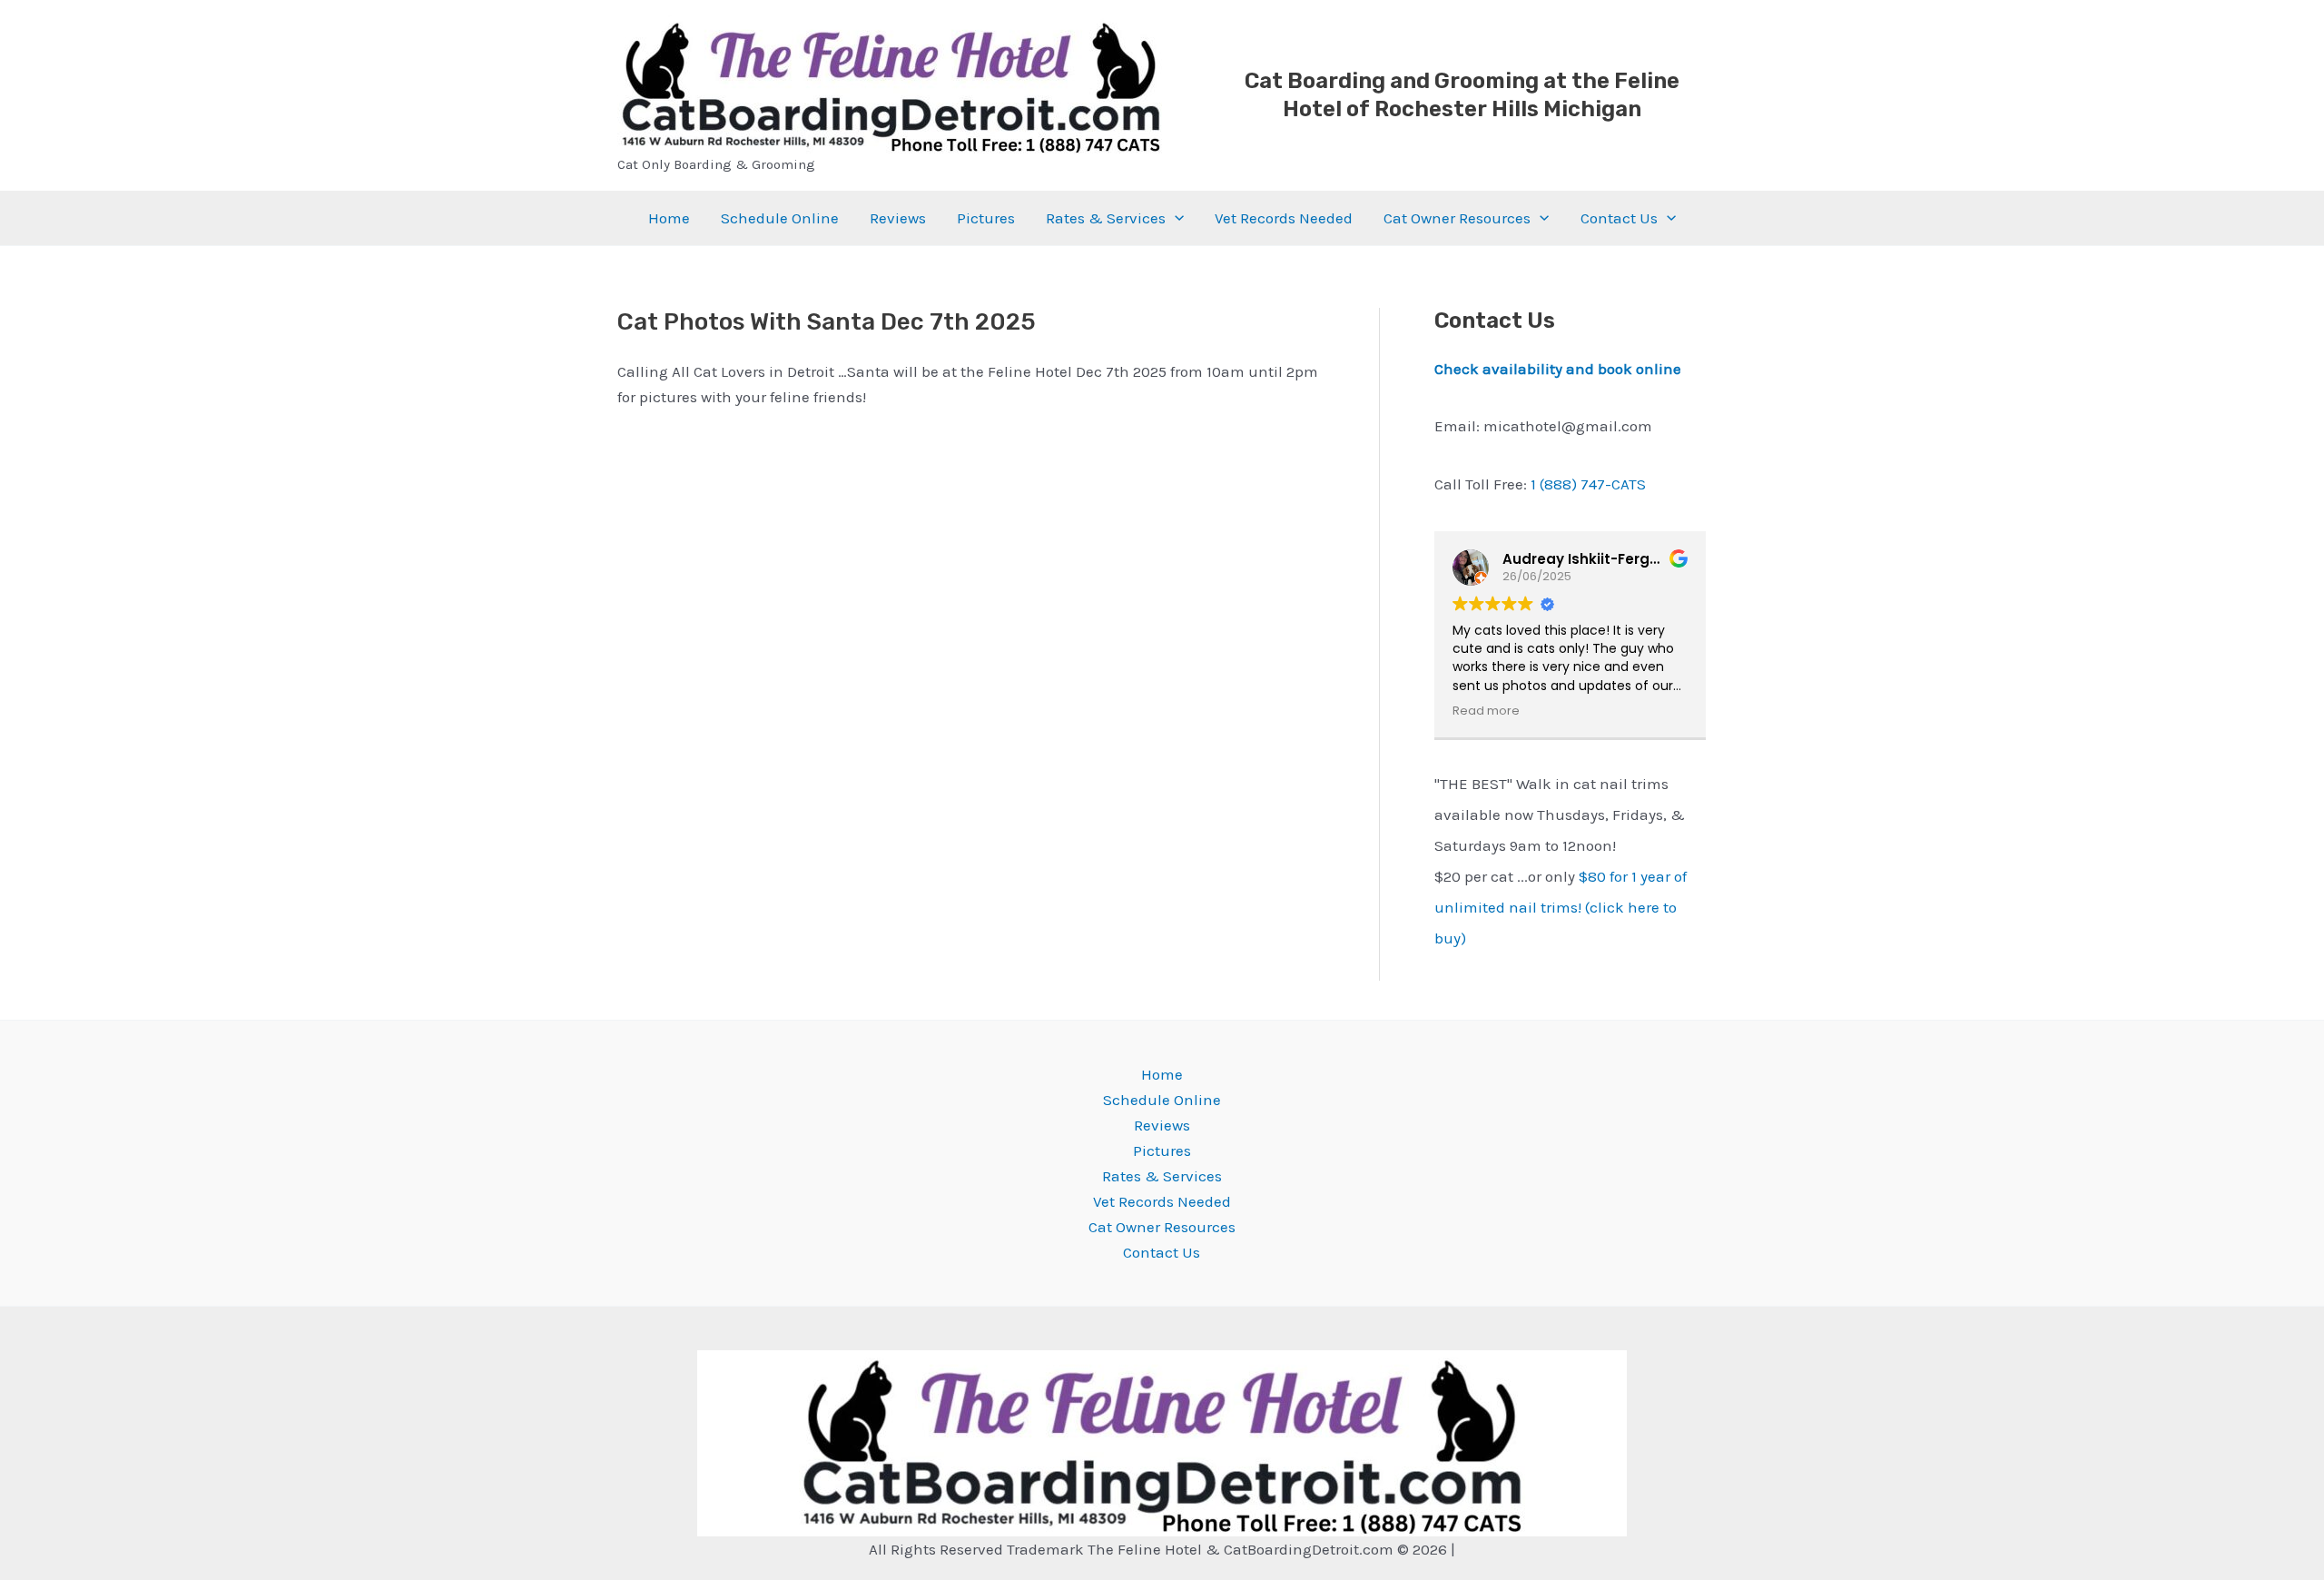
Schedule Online (780, 218)
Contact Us (1619, 218)
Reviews (898, 218)
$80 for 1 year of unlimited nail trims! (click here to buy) (1561, 907)
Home (669, 218)
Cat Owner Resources (1457, 218)
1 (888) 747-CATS (1588, 484)
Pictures (986, 218)
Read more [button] (1486, 711)
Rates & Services (1106, 218)
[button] (1175, 218)
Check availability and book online (1558, 369)
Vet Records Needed (1284, 218)
